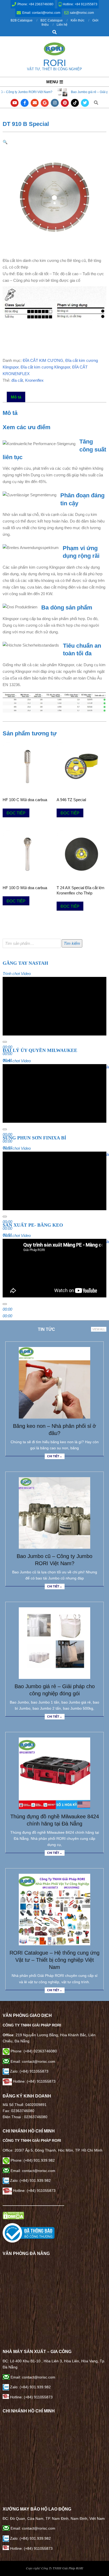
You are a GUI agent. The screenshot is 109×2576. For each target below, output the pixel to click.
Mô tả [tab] (16, 397)
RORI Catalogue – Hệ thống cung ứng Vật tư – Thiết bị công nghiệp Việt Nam (54, 1960)
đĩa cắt (17, 380)
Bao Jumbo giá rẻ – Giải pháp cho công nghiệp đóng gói (51, 92)
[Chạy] (5, 1042)
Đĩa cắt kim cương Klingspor (45, 367)
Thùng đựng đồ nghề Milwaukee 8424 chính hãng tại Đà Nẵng (55, 1820)
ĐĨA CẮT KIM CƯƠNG (43, 360)
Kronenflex (34, 380)
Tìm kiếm (72, 943)
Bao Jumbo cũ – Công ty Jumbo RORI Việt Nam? (54, 1560)
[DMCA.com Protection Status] (13, 2215)
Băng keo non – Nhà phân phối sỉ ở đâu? (54, 1430)
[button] (5, 142)
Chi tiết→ (55, 1456)
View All (99, 1329)
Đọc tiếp (16, 813)
